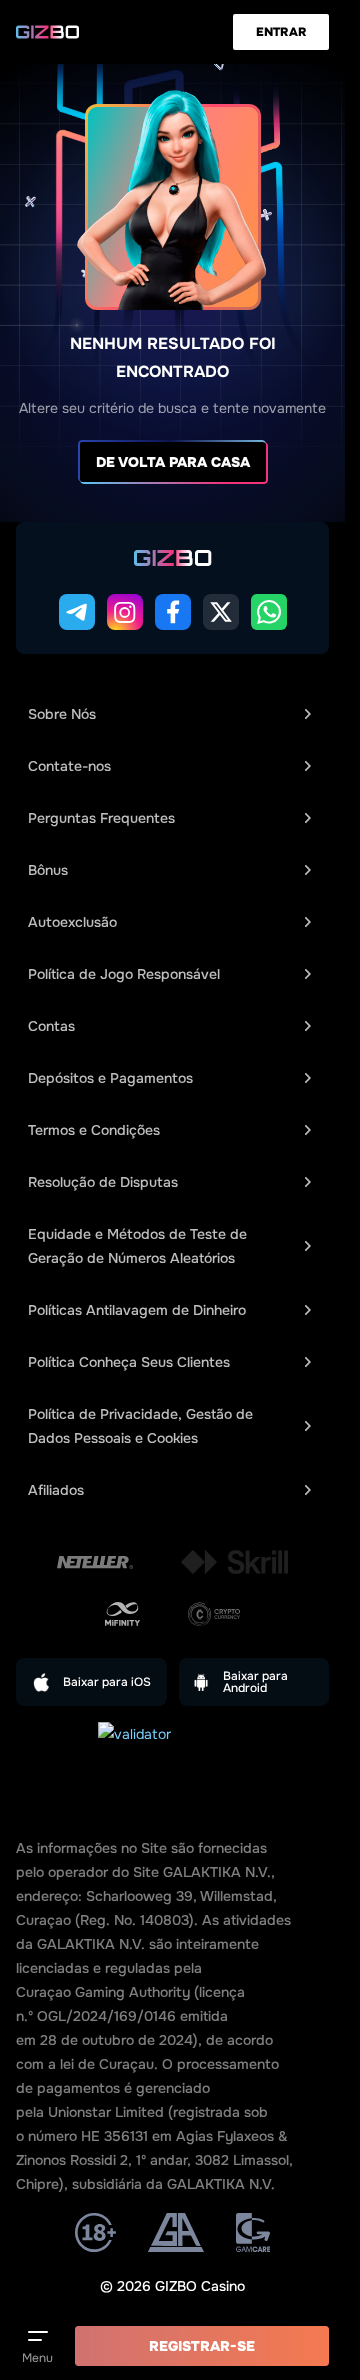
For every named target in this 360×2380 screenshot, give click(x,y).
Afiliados (56, 1490)
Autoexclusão (72, 922)
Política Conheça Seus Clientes (129, 1362)
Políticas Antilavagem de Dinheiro (137, 1310)
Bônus (48, 870)
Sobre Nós (62, 714)
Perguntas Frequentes (101, 818)
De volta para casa (173, 462)
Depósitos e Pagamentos (110, 1078)
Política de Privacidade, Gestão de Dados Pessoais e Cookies (140, 1426)
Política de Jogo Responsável (124, 974)
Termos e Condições (94, 1130)
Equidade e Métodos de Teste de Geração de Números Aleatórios (137, 1246)
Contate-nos (69, 766)
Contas (51, 1026)
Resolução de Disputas (103, 1182)
